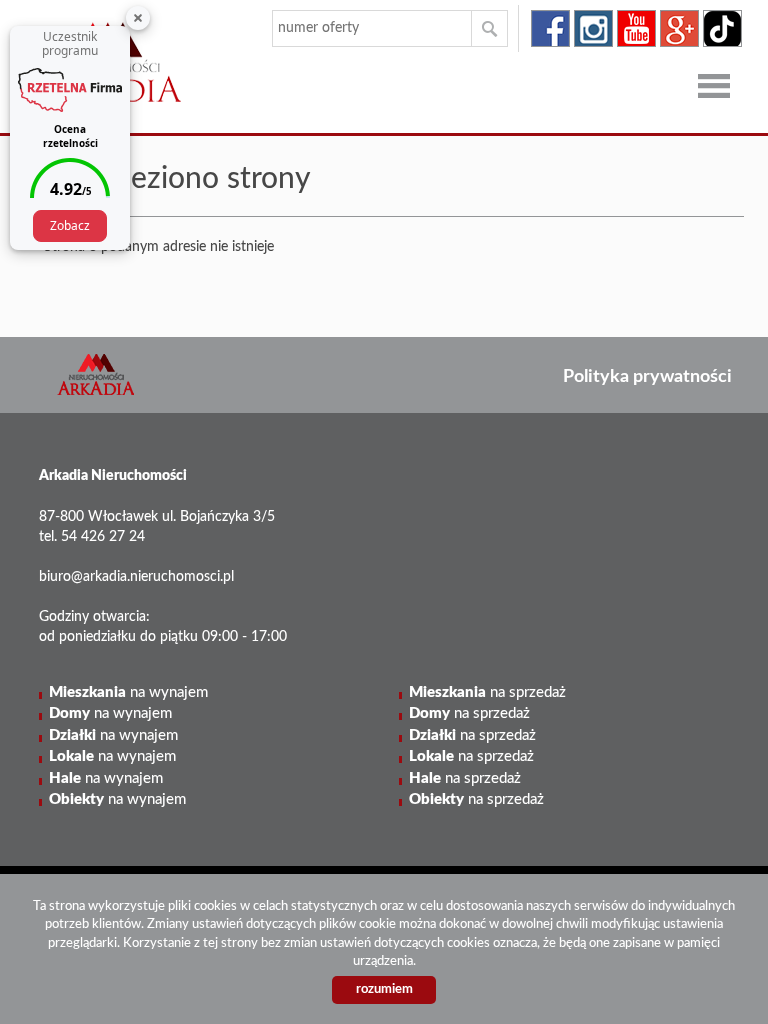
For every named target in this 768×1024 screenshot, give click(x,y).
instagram (593, 28)
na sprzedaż (487, 692)
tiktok (722, 28)
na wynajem (128, 692)
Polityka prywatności (647, 376)
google (679, 28)
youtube (636, 28)
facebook (550, 28)
